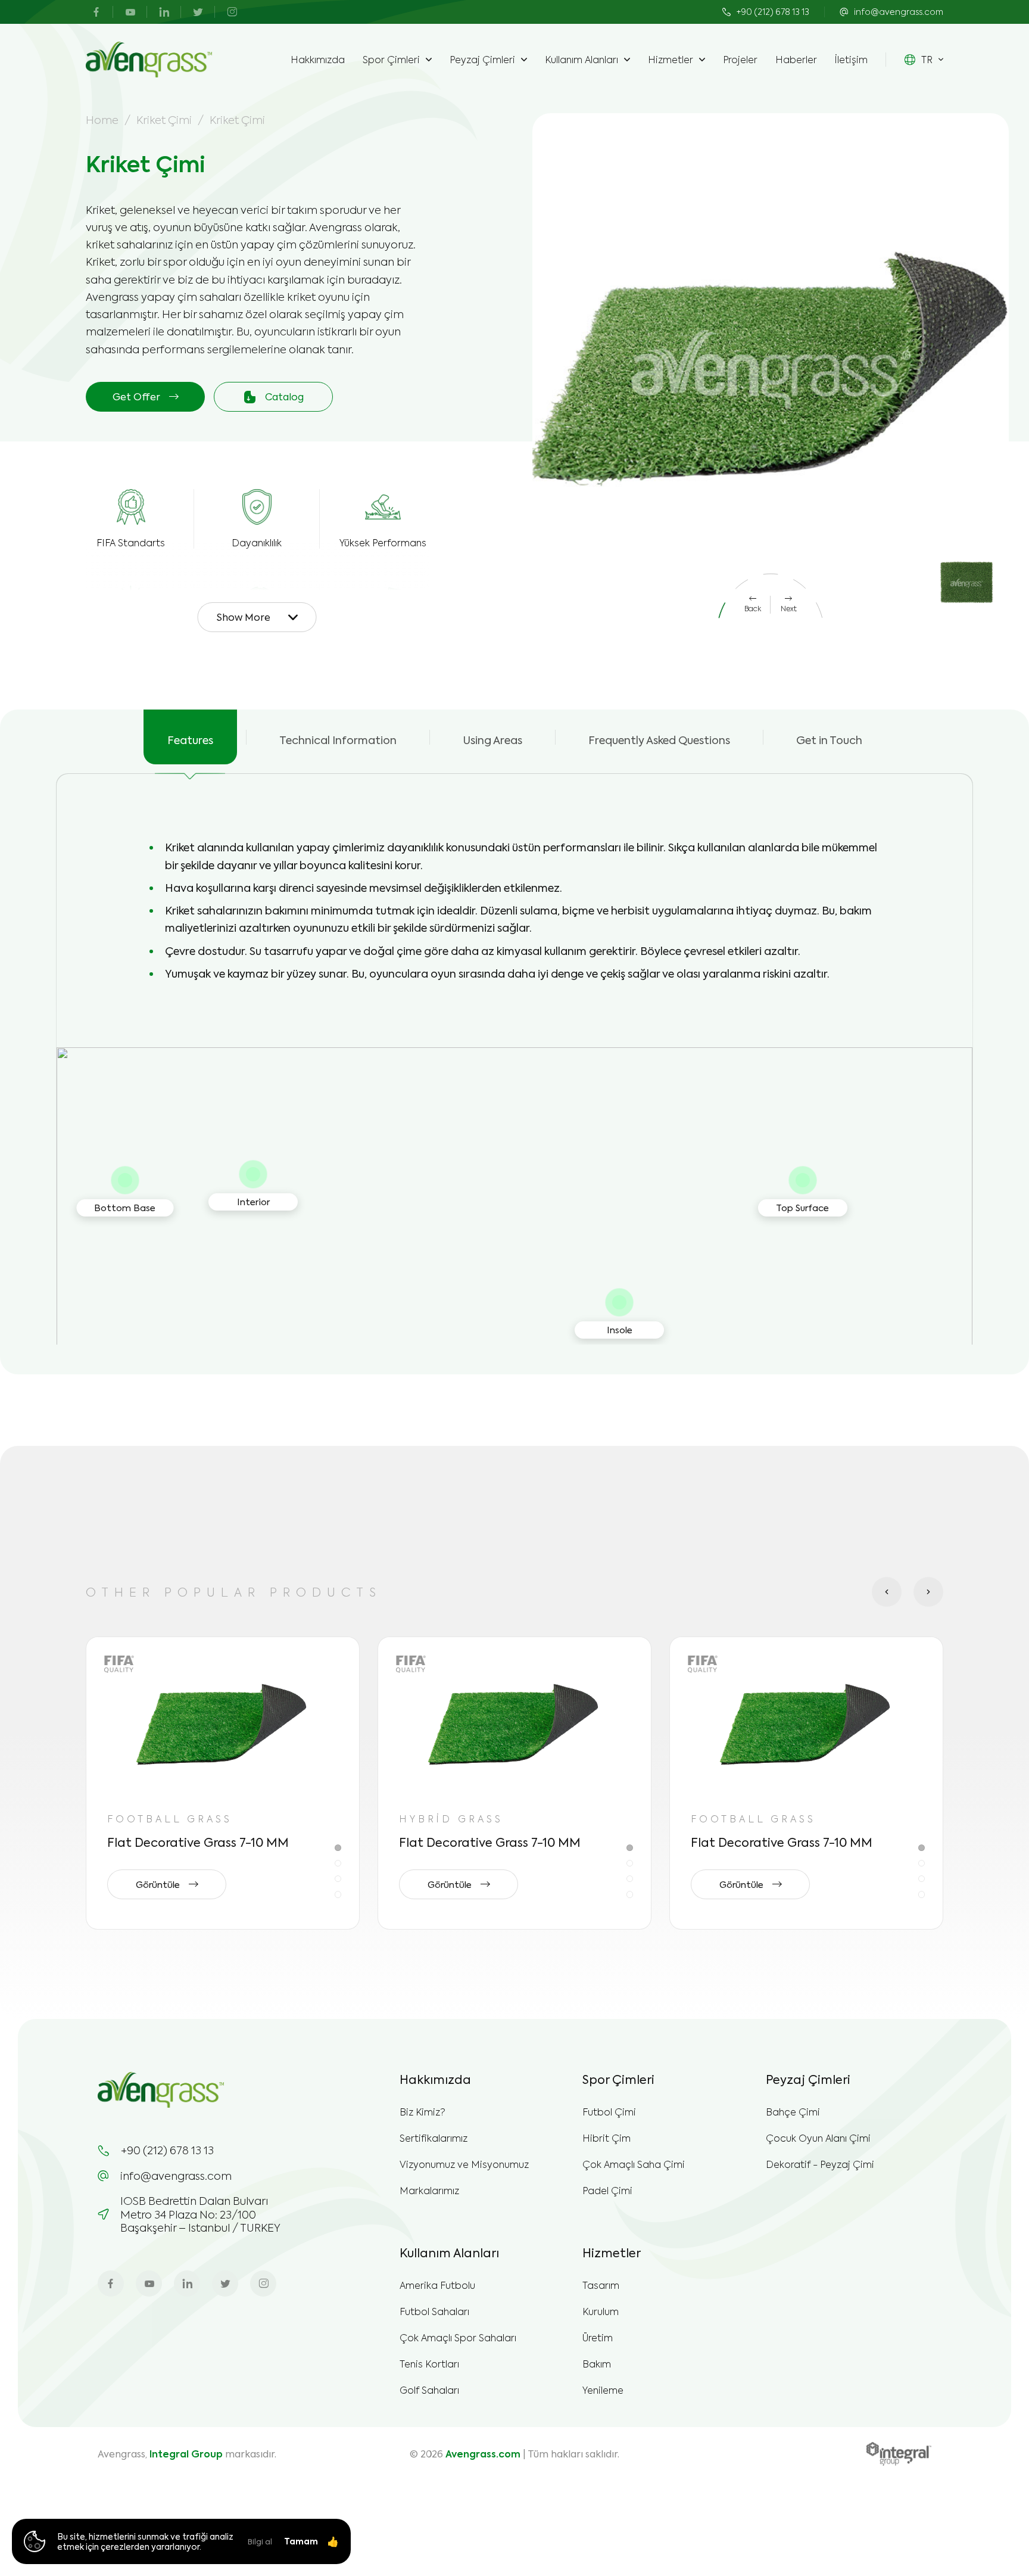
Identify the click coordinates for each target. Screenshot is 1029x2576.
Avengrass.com (483, 2454)
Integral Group (186, 2454)
